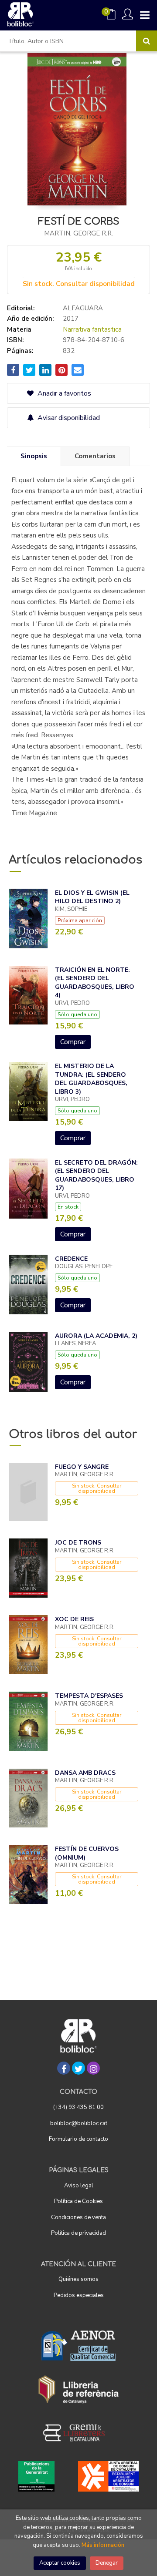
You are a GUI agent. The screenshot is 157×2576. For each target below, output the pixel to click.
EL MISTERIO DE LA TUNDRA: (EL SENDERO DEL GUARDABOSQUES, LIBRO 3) (91, 1079)
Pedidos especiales (79, 2295)
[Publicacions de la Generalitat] (36, 2476)
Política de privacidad (78, 2233)
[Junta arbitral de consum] (108, 2476)
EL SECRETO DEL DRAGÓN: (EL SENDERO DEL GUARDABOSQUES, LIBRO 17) (96, 1175)
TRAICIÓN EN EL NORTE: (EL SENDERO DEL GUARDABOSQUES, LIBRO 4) (95, 983)
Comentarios (95, 456)
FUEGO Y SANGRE (82, 1467)
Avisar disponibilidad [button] (68, 418)
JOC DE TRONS (78, 1543)
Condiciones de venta (78, 2217)
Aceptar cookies (60, 2563)
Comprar (73, 1042)
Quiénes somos (78, 2279)
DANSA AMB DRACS (85, 1773)
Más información (103, 2545)
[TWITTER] (78, 2068)
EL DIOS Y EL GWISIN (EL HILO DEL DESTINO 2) (92, 897)
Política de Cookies (78, 2201)
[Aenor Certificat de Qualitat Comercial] (78, 2346)
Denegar (107, 2563)
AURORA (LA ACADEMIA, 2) (96, 1336)
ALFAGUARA (83, 308)
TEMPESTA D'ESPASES (89, 1696)
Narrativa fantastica (92, 329)
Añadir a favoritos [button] (63, 393)
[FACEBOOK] (64, 2068)
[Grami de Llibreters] (78, 2433)
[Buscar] (147, 41)
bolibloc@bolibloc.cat (79, 2123)
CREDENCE (71, 1259)
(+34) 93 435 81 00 (78, 2107)
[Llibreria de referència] (79, 2389)
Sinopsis (34, 456)
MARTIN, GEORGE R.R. (78, 233)
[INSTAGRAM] (93, 2068)
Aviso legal (79, 2186)
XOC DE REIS (74, 1619)
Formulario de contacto (78, 2139)
